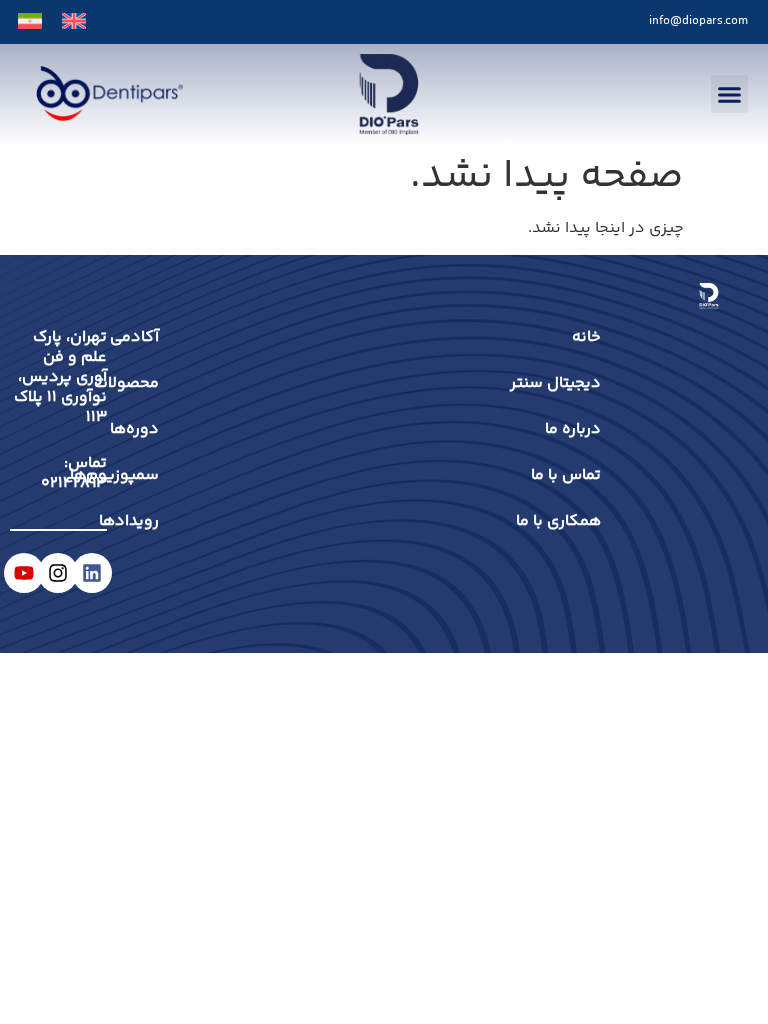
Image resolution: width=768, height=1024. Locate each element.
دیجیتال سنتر (555, 383)
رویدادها (149, 521)
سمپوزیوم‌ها (149, 475)
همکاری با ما (558, 521)
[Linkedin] (92, 573)
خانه (586, 337)
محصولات (149, 383)
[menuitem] (74, 22)
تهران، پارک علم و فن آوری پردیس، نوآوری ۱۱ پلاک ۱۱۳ (60, 377)
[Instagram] (58, 573)
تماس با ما (566, 475)
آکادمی (149, 337)
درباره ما (573, 429)
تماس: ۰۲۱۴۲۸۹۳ (74, 473)
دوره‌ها (149, 429)
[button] (730, 94)
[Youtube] (24, 573)
